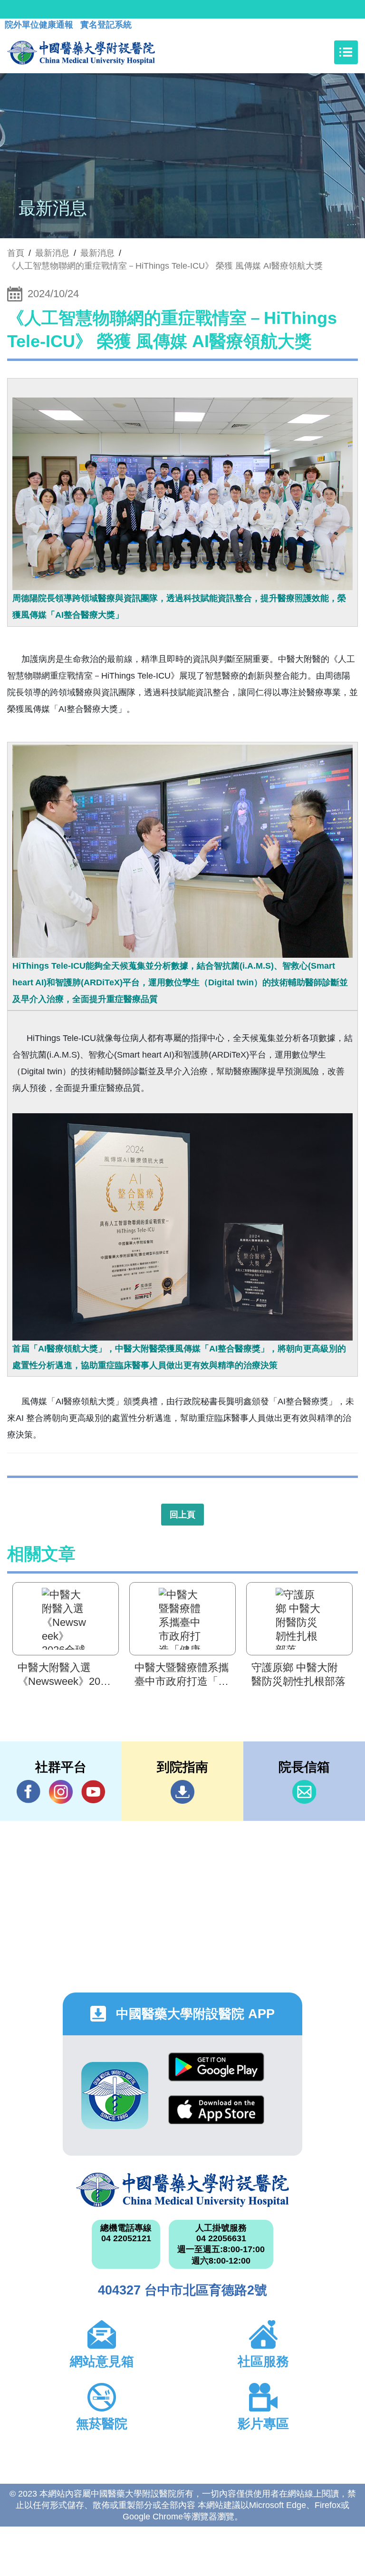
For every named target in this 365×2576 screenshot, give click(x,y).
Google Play (216, 2074)
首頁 (16, 253)
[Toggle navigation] (346, 52)
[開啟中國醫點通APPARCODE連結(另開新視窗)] (115, 2095)
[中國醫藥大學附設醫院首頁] (81, 52)
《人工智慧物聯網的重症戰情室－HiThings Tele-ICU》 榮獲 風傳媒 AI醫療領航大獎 (165, 266)
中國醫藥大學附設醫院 (182, 2190)
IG (61, 1792)
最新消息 (97, 253)
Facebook (29, 1792)
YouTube (93, 1792)
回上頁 (182, 1515)
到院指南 (182, 1792)
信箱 (304, 1792)
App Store (216, 2117)
